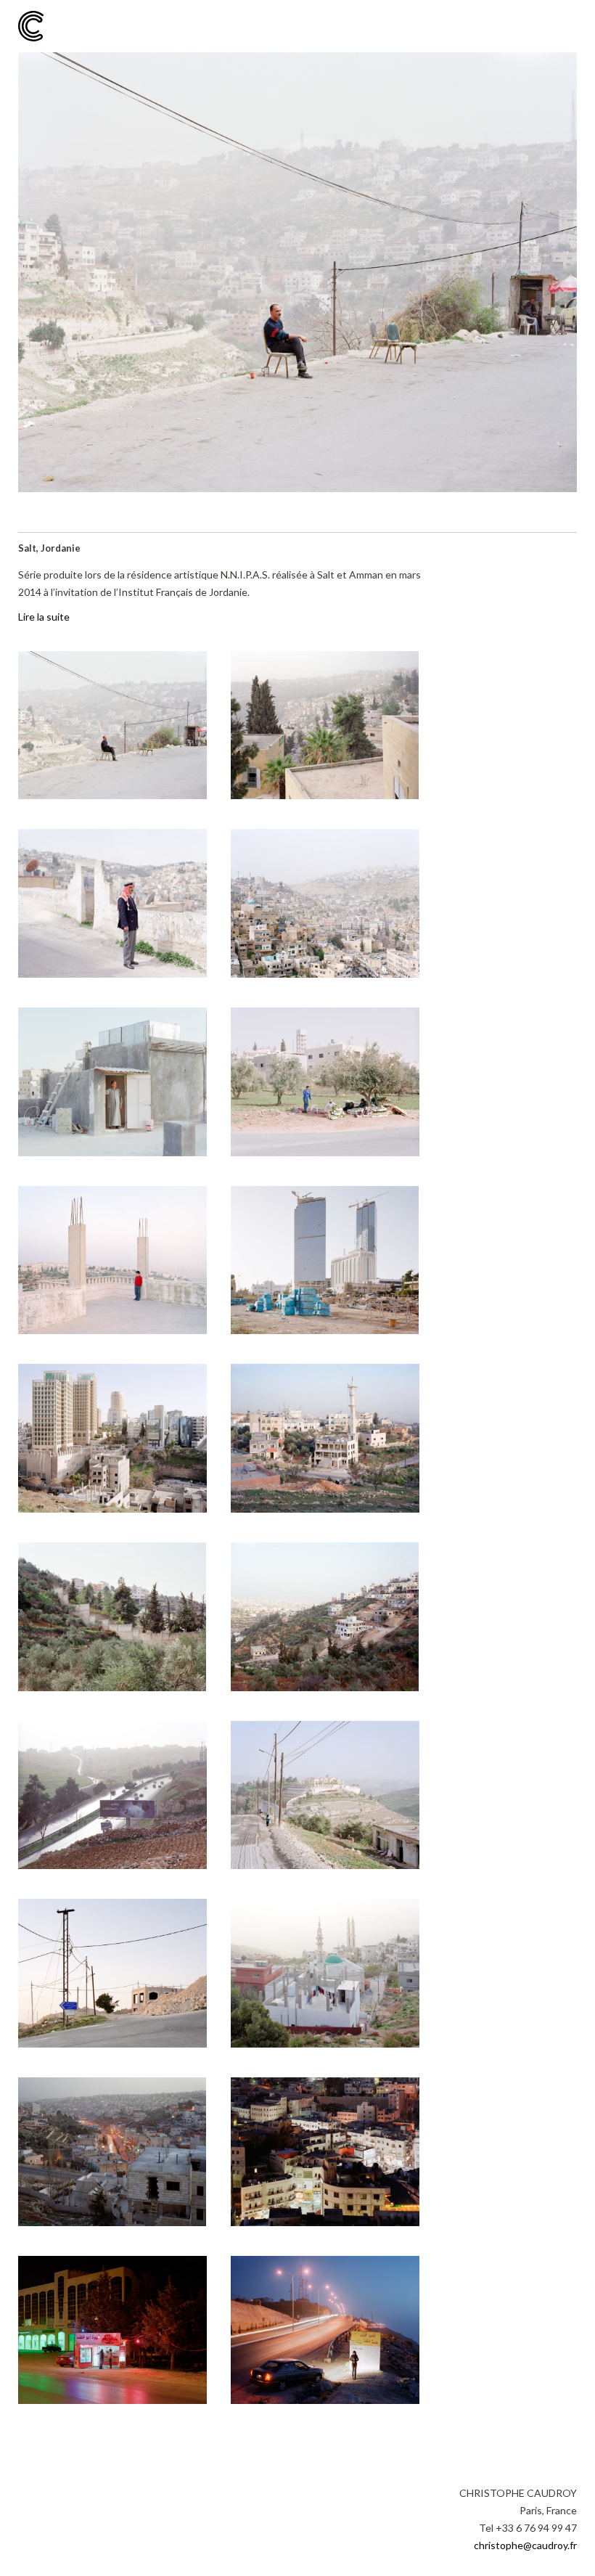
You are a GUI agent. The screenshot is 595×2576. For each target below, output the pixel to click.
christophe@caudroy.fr (525, 2545)
